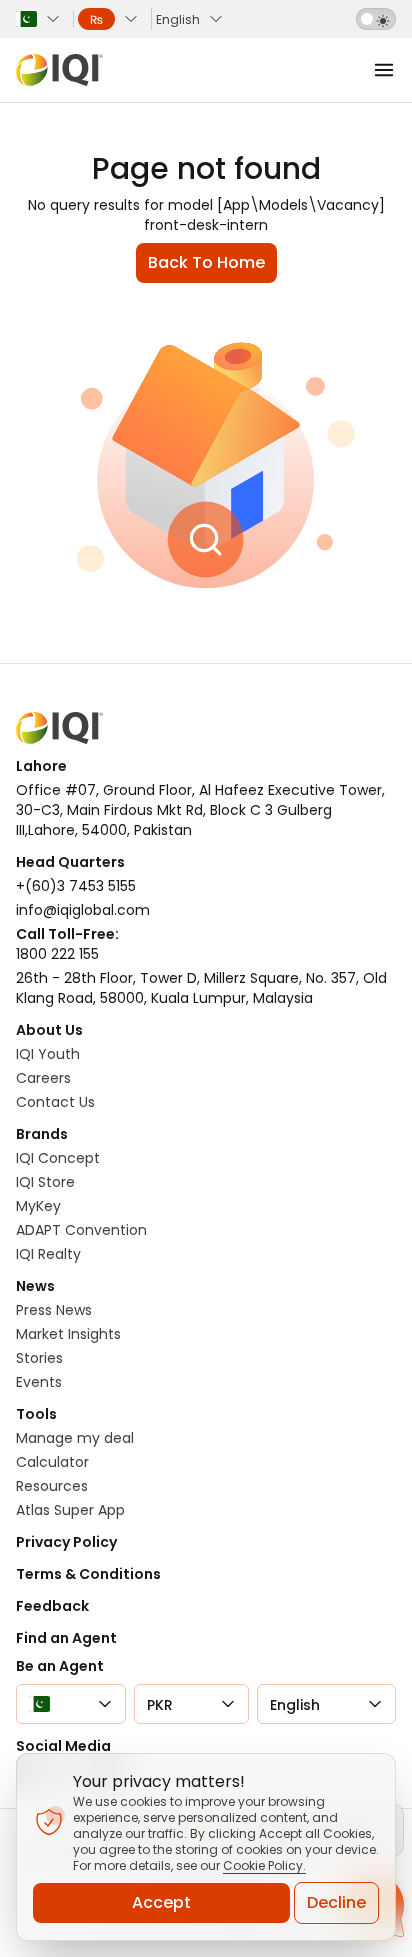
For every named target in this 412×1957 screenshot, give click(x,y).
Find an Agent (66, 1638)
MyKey (38, 1206)
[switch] (376, 19)
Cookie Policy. (264, 1865)
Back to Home (206, 262)
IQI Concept (58, 1158)
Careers (43, 1078)
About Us (49, 1030)
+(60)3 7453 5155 (76, 886)
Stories (39, 1358)
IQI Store (45, 1182)
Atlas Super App (70, 1510)
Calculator (52, 1462)
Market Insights (68, 1334)
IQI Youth (48, 1054)
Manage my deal (75, 1438)
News (35, 1286)
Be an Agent (60, 1666)
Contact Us (55, 1102)
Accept (161, 1902)
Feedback (52, 1606)
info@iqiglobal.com (83, 910)
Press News (54, 1310)
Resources (52, 1486)
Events (39, 1382)
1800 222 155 (57, 954)
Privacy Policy (66, 1542)
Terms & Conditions (88, 1574)
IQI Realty (48, 1254)
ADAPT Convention (81, 1230)
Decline (336, 1902)
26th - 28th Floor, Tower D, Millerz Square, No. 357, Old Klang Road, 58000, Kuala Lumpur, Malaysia (201, 988)
